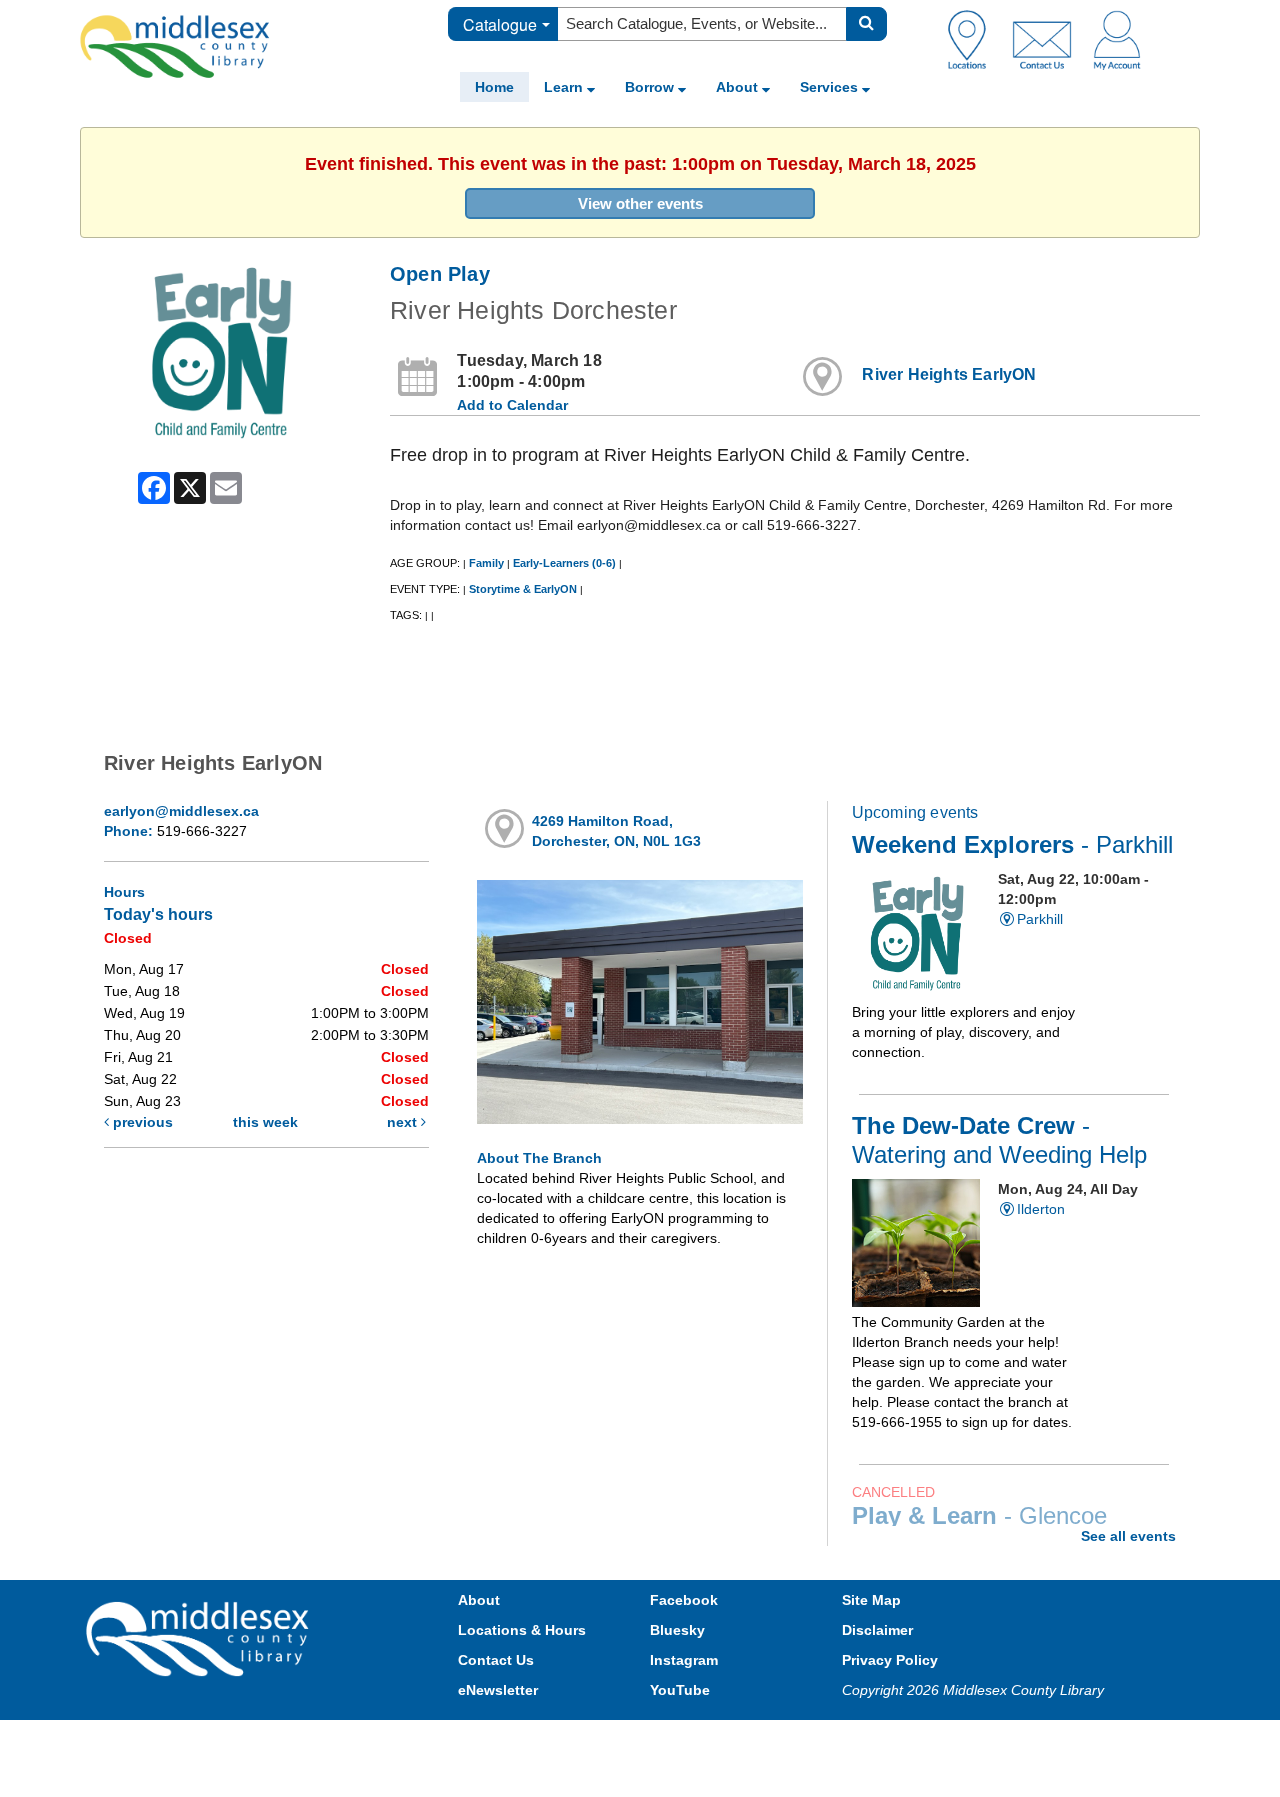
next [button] (404, 1122)
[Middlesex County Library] (200, 1638)
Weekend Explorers (1012, 845)
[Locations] (974, 39)
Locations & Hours (522, 1630)
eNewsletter (498, 1690)
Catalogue (500, 24)
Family (486, 563)
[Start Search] (866, 24)
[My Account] (1117, 39)
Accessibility (682, 1739)
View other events (640, 203)
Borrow (651, 87)
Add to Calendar (512, 405)
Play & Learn (979, 1516)
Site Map (871, 1600)
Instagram (684, 1660)
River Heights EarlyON (949, 374)
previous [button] (141, 1122)
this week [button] (265, 1122)
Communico (771, 1739)
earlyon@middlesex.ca (181, 811)
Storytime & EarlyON (523, 589)
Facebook (684, 1600)
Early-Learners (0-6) (564, 563)
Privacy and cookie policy (552, 1739)
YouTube (680, 1690)
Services (831, 87)
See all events (1128, 1536)
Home (494, 87)
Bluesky (677, 1630)
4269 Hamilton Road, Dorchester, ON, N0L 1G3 (616, 831)
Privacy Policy (890, 1660)
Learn (565, 87)
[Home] (175, 46)
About (739, 87)
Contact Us (496, 1660)
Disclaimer (877, 1630)
